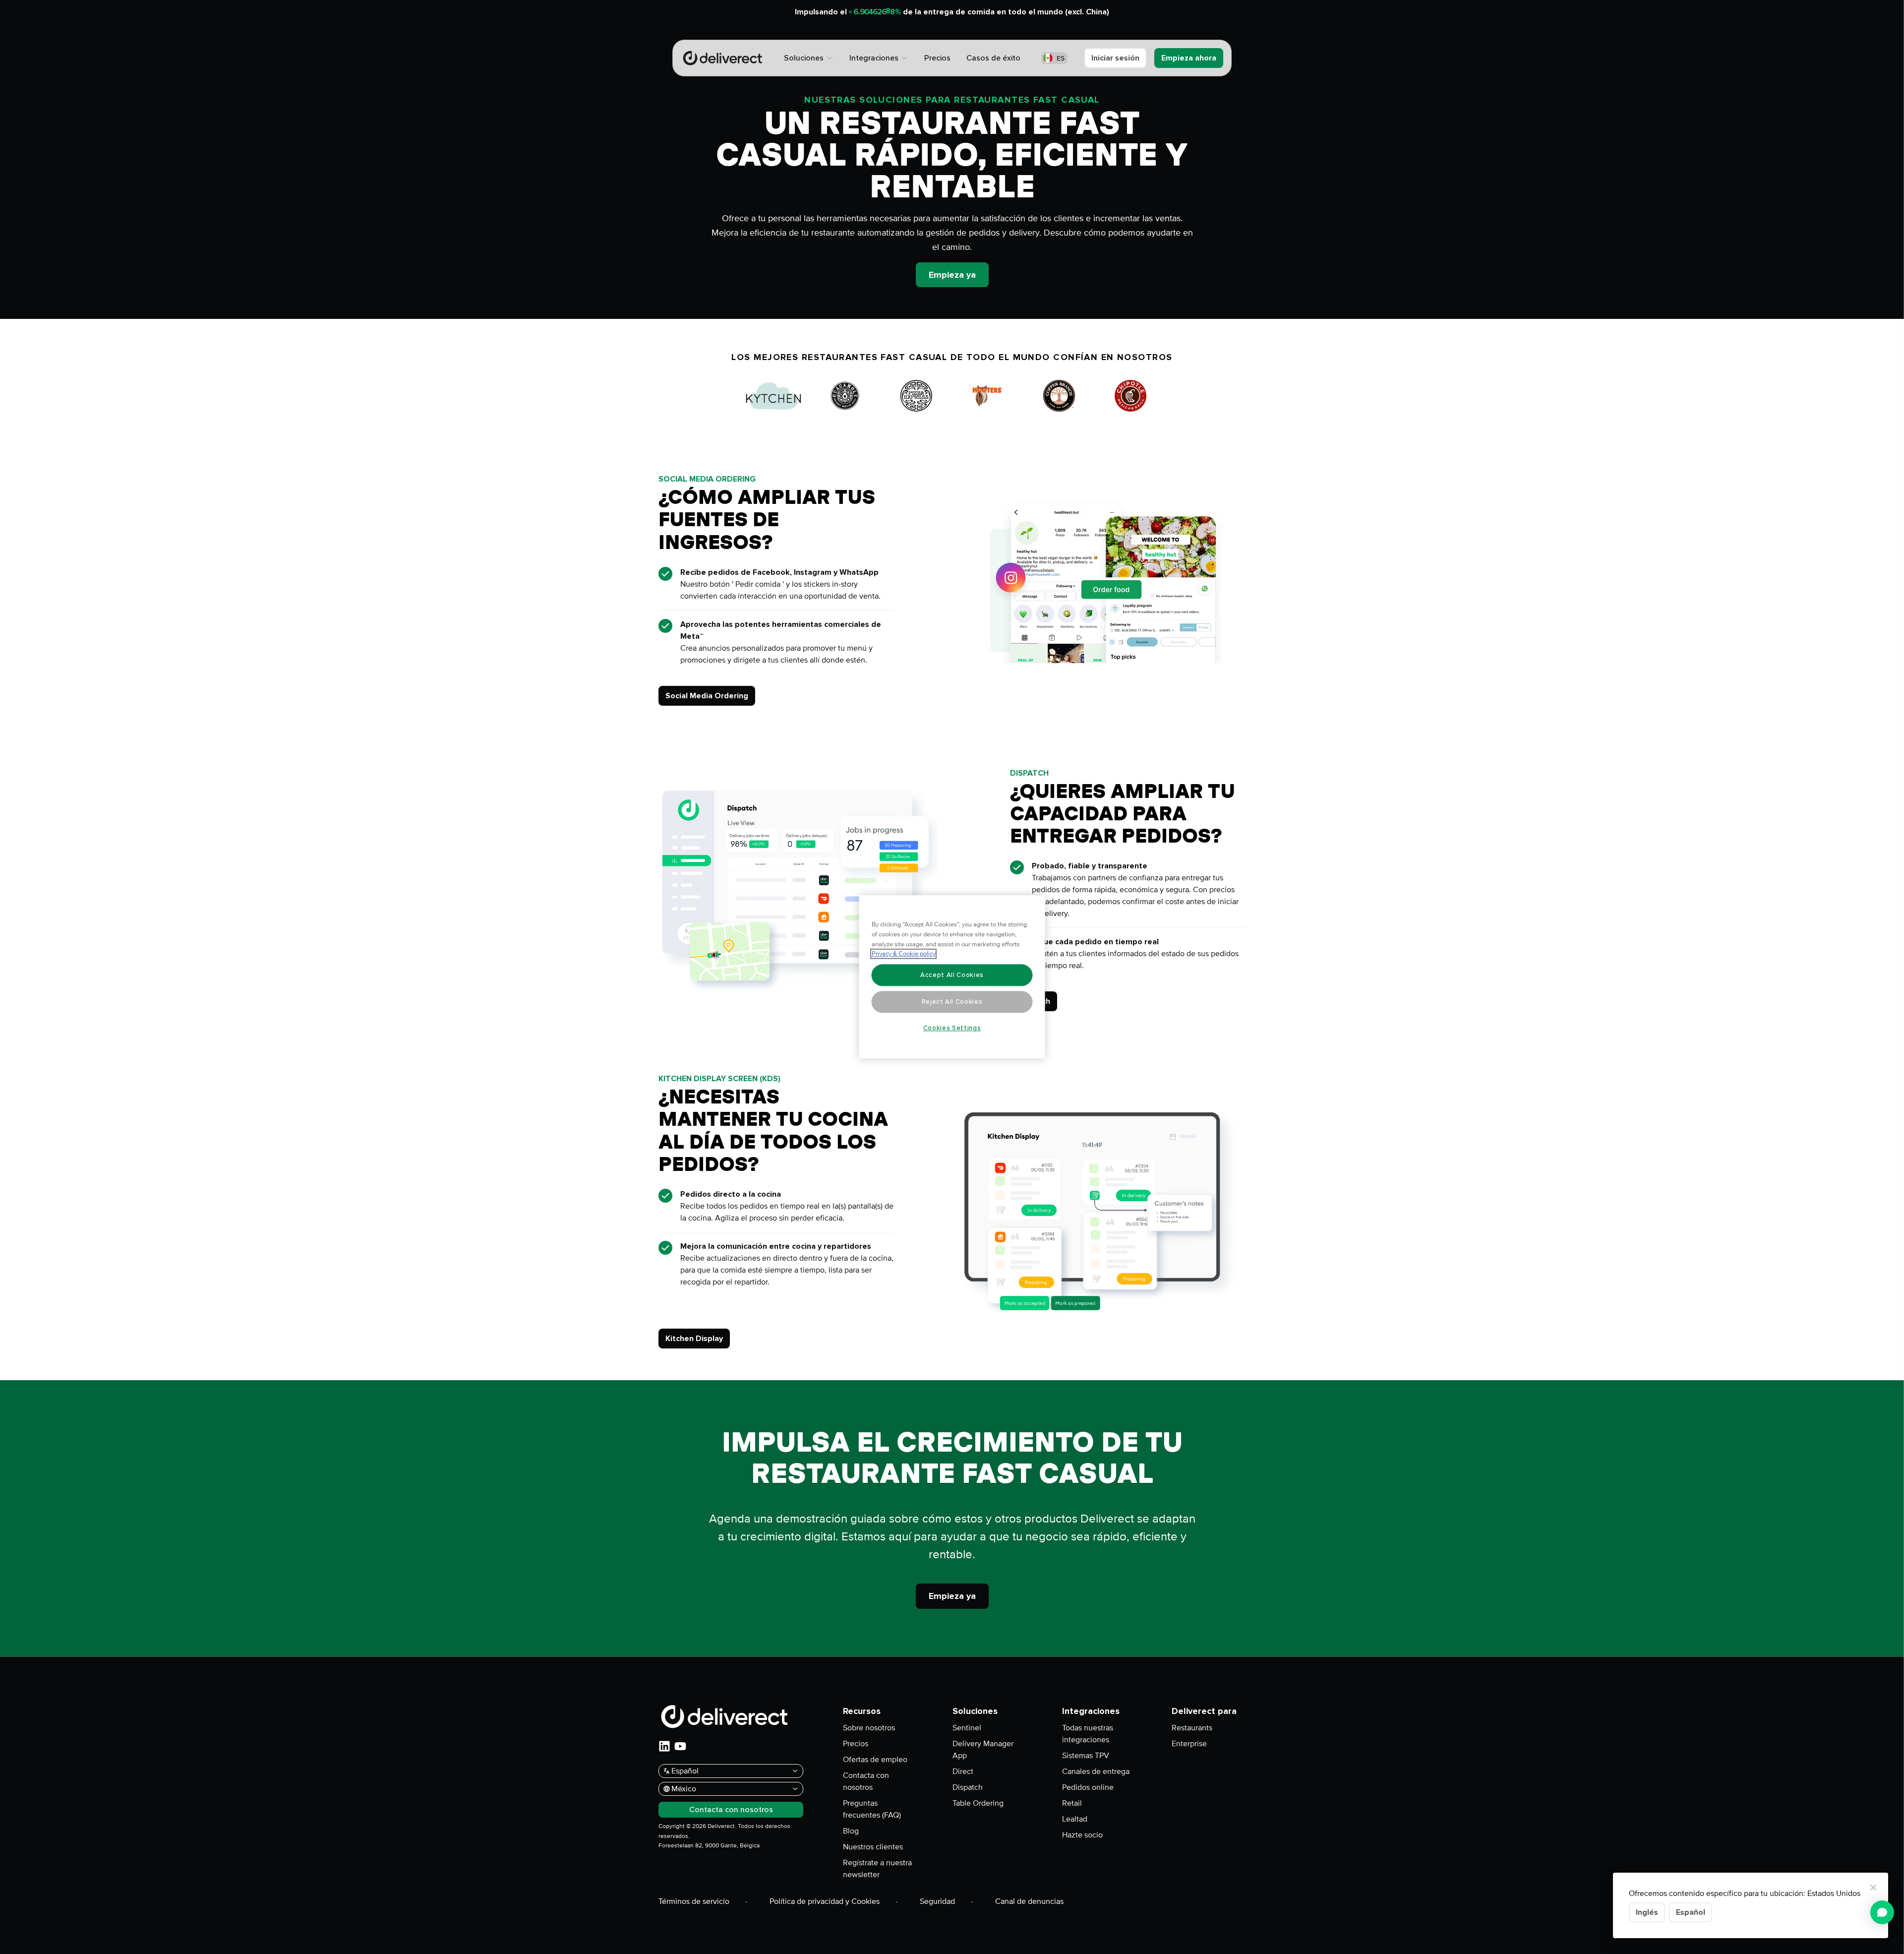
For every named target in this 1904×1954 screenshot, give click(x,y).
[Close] (1873, 1888)
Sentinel (967, 1728)
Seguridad (937, 1901)
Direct (963, 1771)
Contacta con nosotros (866, 1781)
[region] (952, 977)
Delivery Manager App (983, 1750)
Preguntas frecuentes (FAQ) (872, 1809)
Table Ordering (978, 1803)
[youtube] (680, 1746)
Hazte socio (1082, 1835)
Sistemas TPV (1086, 1756)
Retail (1072, 1803)
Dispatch (968, 1787)
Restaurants (1192, 1728)
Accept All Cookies (952, 975)
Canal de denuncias (1029, 1901)
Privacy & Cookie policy (904, 954)
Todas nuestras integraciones (1088, 1734)
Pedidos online (1088, 1787)
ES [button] (1061, 58)
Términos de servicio (694, 1901)
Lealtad (1075, 1819)
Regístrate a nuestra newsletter (877, 1869)
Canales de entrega (1096, 1771)
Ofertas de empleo (875, 1760)
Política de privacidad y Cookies (825, 1901)
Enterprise (1189, 1744)
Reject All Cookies (952, 1002)
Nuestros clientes (873, 1847)
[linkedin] (664, 1746)
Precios (856, 1744)
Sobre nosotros (869, 1728)
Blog (851, 1831)
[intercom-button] (1882, 1912)
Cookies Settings (952, 1028)
